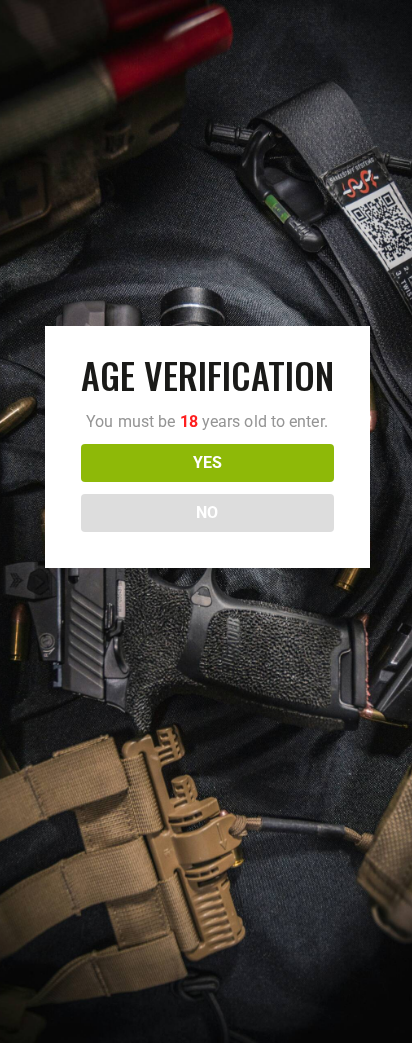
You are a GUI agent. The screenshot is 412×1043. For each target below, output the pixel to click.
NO (207, 512)
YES (207, 462)
